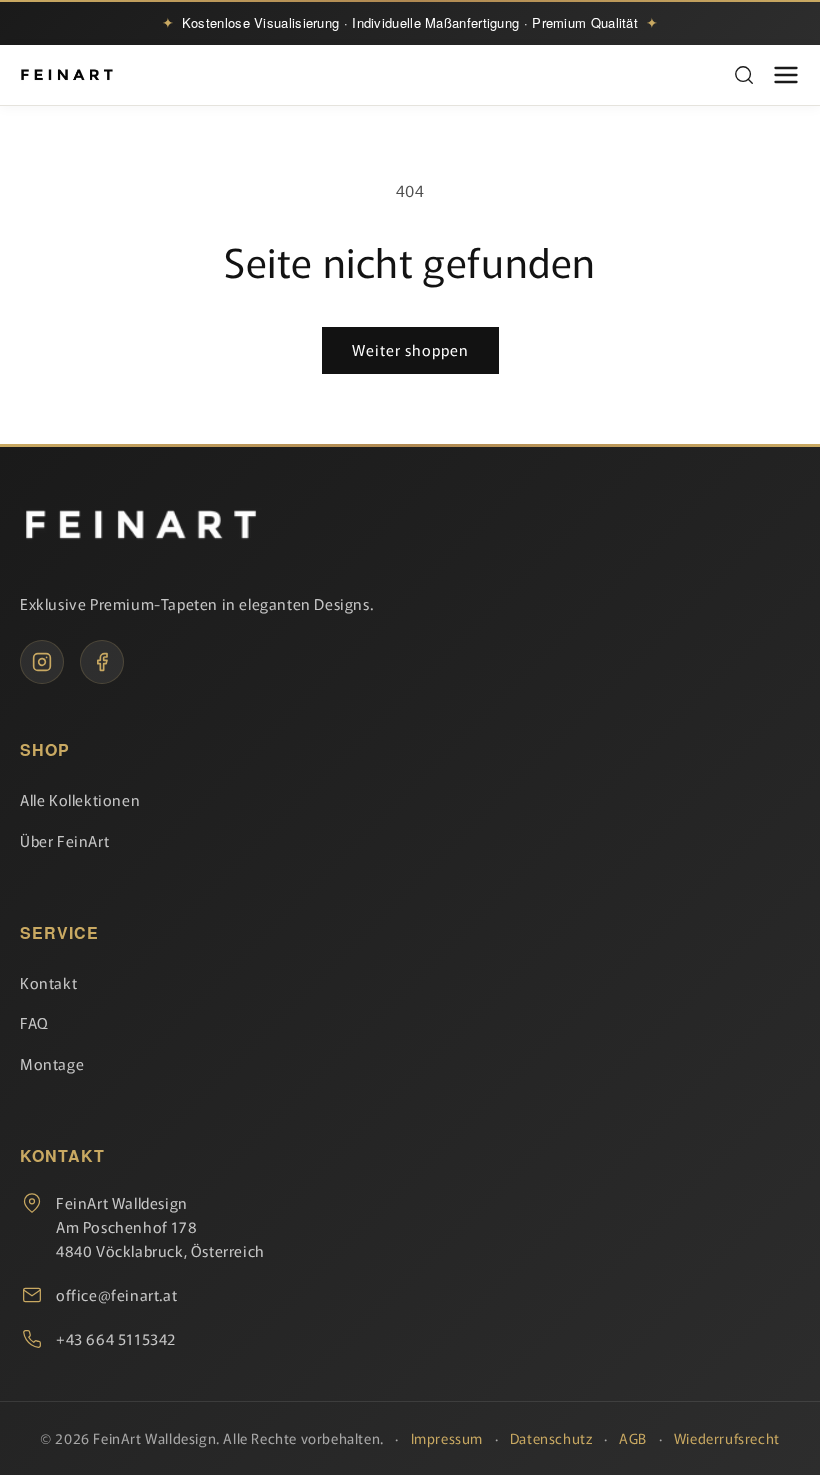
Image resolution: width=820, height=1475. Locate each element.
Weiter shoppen (410, 349)
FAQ (34, 1022)
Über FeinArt (64, 840)
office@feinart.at (116, 1294)
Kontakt (48, 982)
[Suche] (744, 75)
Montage (52, 1063)
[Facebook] (102, 662)
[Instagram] (42, 662)
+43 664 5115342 (116, 1338)
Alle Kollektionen (80, 799)
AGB (633, 1438)
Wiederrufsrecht (727, 1438)
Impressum (447, 1438)
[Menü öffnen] (786, 75)
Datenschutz (551, 1438)
